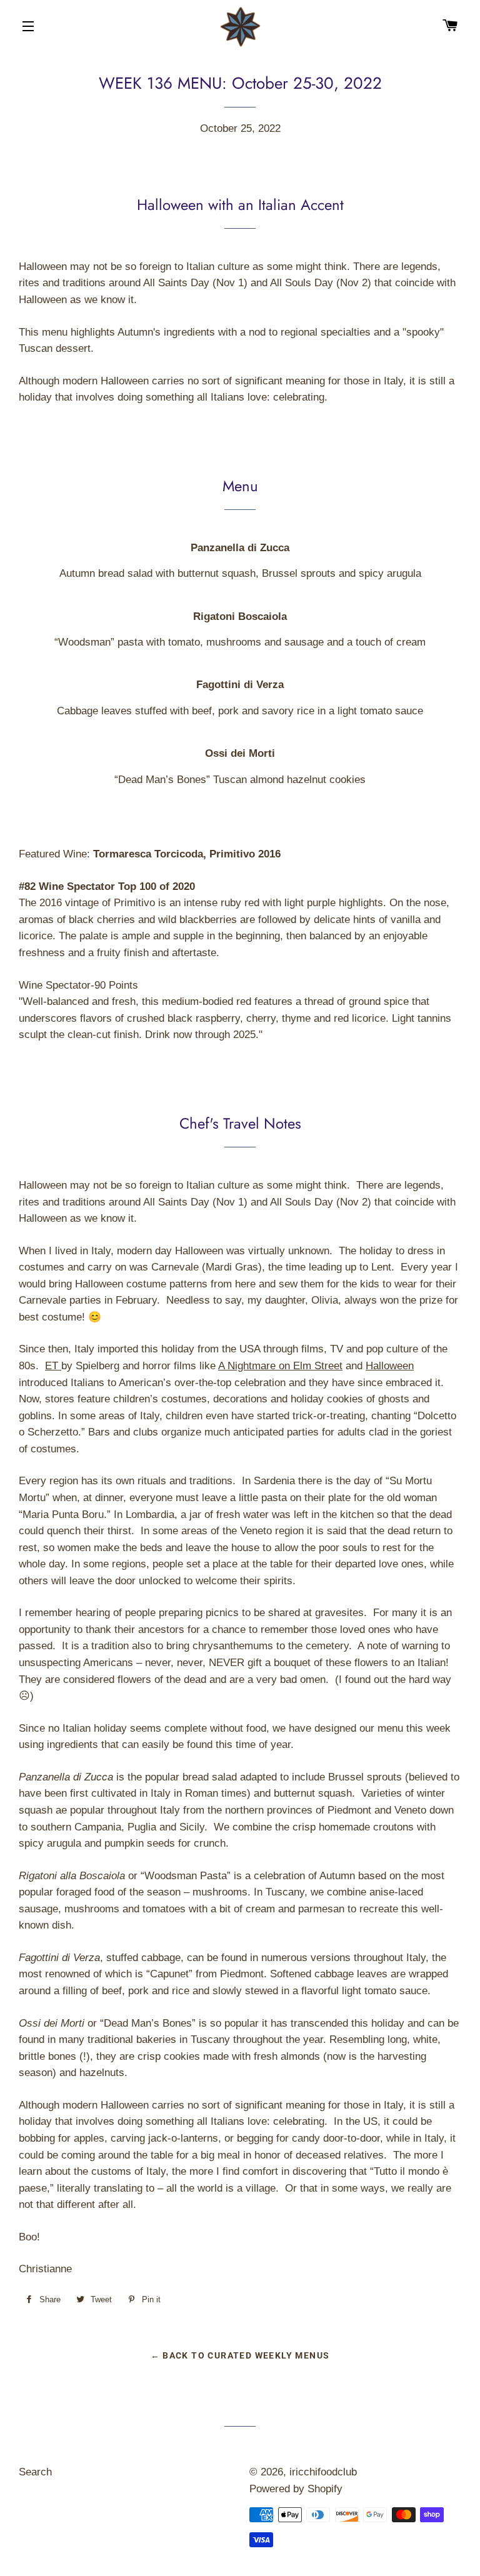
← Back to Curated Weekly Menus (240, 2355)
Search (35, 2472)
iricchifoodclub (323, 2472)
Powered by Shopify (296, 2489)
